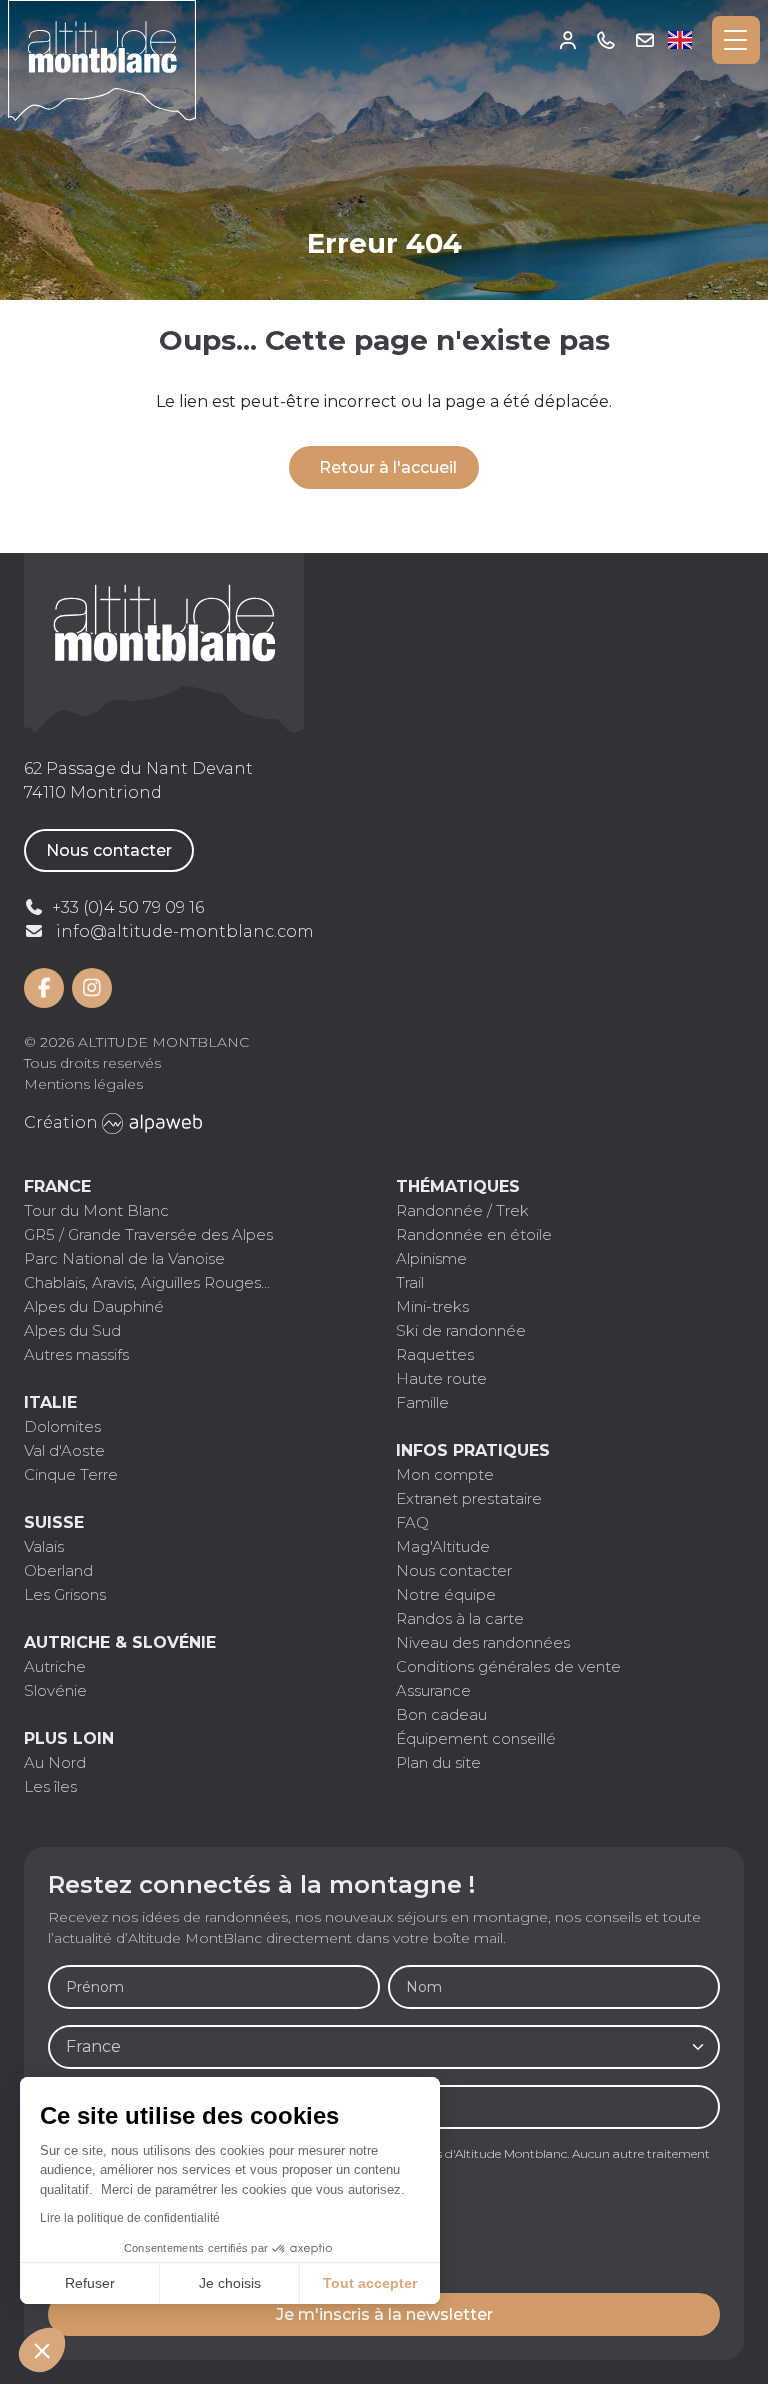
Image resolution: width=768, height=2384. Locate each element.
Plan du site (438, 1762)
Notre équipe (446, 1594)
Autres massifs (76, 1354)
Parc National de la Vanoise (124, 1258)
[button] (42, 2350)
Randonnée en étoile (474, 1234)
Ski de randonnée (461, 1330)
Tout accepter (370, 2283)
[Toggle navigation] (736, 40)
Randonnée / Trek (462, 1210)
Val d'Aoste (64, 1450)
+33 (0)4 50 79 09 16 (606, 40)
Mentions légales (83, 1084)
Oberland (58, 1570)
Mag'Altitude (443, 1546)
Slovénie (55, 1690)
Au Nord (55, 1762)
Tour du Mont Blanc (96, 1210)
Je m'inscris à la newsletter (384, 2314)
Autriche (55, 1666)
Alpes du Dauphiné (94, 1306)
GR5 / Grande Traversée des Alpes (148, 1234)
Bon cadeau (441, 1714)
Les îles (50, 1786)
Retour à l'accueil (388, 467)
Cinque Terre (71, 1474)
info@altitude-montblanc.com (185, 931)
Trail (410, 1282)
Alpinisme (431, 1258)
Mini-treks (432, 1306)
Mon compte (568, 40)
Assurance (433, 1690)
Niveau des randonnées (483, 1642)
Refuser (90, 2283)
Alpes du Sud (72, 1330)
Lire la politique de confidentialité (130, 2218)
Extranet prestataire (469, 1498)
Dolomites (62, 1426)
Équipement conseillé (476, 1738)
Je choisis (230, 2283)
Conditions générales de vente (508, 1666)
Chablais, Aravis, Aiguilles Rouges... (147, 1282)
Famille (422, 1402)
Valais (44, 1546)
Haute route (441, 1378)
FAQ (412, 1522)
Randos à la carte (460, 1618)
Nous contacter (109, 850)
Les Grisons (65, 1594)
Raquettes (435, 1354)
